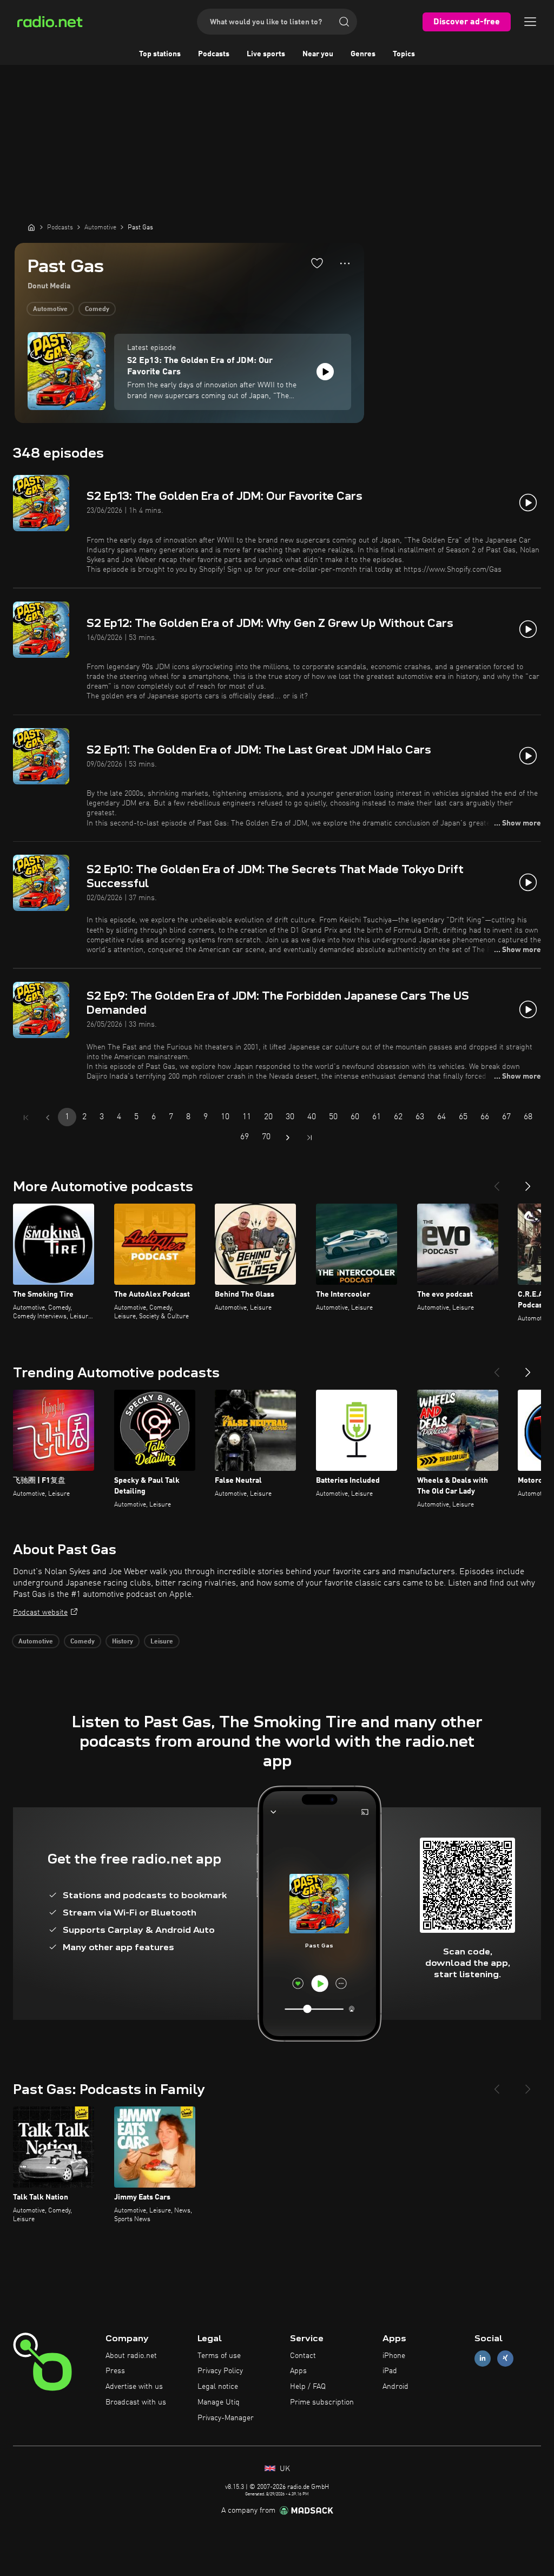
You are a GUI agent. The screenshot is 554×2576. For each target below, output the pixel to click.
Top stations (160, 54)
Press (115, 2371)
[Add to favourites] (317, 263)
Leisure (162, 1642)
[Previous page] (48, 1118)
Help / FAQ (308, 2387)
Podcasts (214, 54)
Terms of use (219, 2356)
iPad (390, 2371)
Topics (404, 54)
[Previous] (497, 1182)
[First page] (26, 1118)
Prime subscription (322, 2402)
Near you (318, 54)
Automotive (50, 309)
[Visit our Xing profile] (505, 2358)
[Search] (344, 22)
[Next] (528, 1182)
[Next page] (288, 1138)
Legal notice (218, 2387)
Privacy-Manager (226, 2418)
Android (395, 2387)
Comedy (97, 309)
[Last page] (309, 1138)
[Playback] (325, 372)
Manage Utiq (219, 2402)
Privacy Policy (220, 2371)
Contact (303, 2356)
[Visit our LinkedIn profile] (483, 2358)
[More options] (345, 263)
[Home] (31, 227)
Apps (298, 2371)
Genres (363, 54)
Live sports (266, 54)
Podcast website (40, 1613)
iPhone (394, 2356)
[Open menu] (530, 22)
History (123, 1642)
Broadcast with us (136, 2402)
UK (284, 2469)
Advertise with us (134, 2387)
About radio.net (131, 2356)
